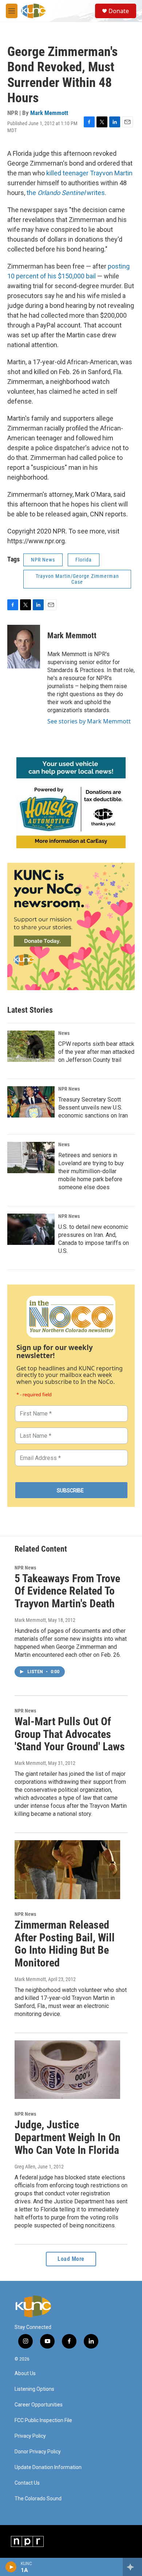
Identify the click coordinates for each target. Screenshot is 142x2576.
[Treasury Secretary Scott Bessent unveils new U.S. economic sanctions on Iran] (31, 1102)
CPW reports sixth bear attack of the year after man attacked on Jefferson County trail (96, 1052)
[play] (11, 2567)
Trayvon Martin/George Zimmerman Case (77, 579)
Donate (119, 11)
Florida (84, 560)
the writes (66, 193)
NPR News (43, 560)
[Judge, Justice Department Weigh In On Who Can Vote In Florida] (67, 2070)
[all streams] (132, 2567)
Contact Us (27, 2483)
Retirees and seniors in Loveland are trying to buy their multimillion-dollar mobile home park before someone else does (91, 1171)
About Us (25, 2373)
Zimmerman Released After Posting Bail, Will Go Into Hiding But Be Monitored (65, 1944)
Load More (71, 2259)
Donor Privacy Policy (38, 2452)
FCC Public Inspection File (43, 2420)
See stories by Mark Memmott (89, 721)
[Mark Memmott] (24, 647)
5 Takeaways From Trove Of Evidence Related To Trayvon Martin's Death (67, 1591)
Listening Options (34, 2389)
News (64, 1033)
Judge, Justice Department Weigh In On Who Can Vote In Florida (68, 2137)
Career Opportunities (39, 2405)
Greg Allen (25, 2167)
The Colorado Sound (38, 2499)
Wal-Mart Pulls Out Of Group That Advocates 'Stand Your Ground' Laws (70, 1734)
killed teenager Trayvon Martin (89, 173)
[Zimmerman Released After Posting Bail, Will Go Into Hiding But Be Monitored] (67, 1870)
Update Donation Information (48, 2467)
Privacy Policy (30, 2436)
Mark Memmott (49, 113)
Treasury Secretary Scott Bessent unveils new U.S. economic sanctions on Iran (93, 1108)
